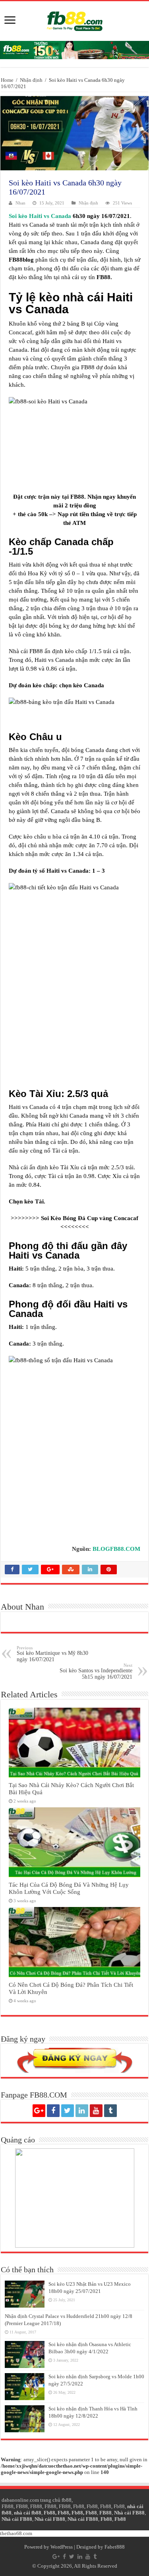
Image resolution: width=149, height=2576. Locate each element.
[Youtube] (96, 2111)
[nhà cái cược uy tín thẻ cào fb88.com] (74, 49)
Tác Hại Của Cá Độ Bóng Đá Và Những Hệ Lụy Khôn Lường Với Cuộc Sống (69, 1888)
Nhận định (31, 80)
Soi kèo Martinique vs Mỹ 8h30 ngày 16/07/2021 (52, 1654)
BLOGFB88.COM (116, 1549)
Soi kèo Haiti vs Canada (40, 216)
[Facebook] (53, 2111)
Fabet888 (115, 2547)
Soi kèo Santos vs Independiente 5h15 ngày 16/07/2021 (96, 1671)
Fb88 (79, 2506)
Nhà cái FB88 (129, 2513)
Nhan (20, 203)
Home (7, 80)
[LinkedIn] (82, 2111)
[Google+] (39, 2111)
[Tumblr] (110, 2111)
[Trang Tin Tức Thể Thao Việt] (75, 19)
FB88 (8, 2506)
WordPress (62, 2547)
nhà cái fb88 (28, 2513)
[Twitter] (68, 2111)
